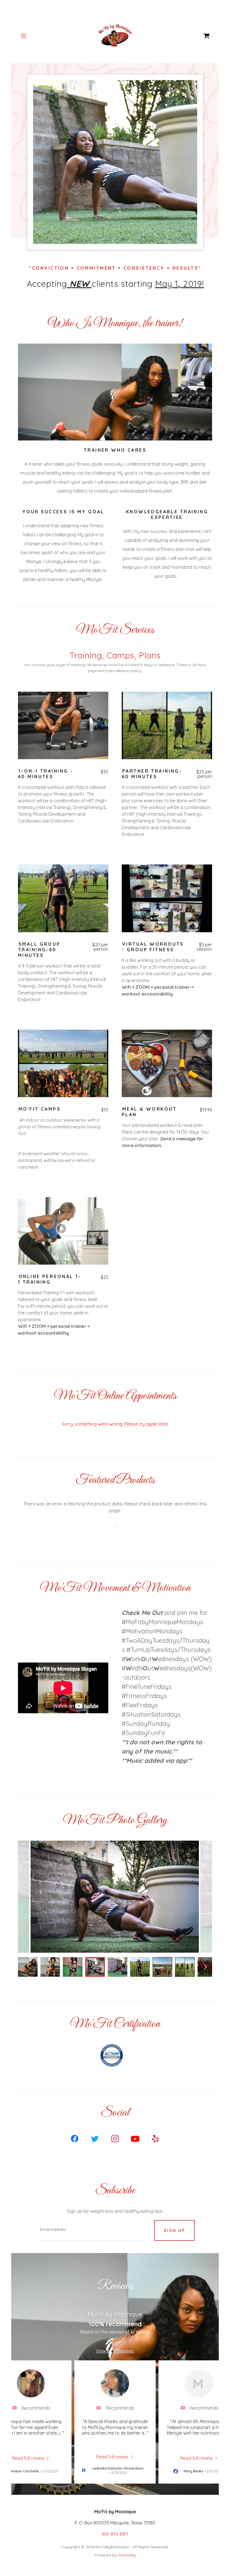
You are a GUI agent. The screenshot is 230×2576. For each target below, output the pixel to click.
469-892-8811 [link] (115, 2534)
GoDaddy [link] (127, 2555)
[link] (115, 36)
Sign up (174, 2230)
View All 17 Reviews (115, 2351)
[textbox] (92, 2230)
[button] (27, 36)
